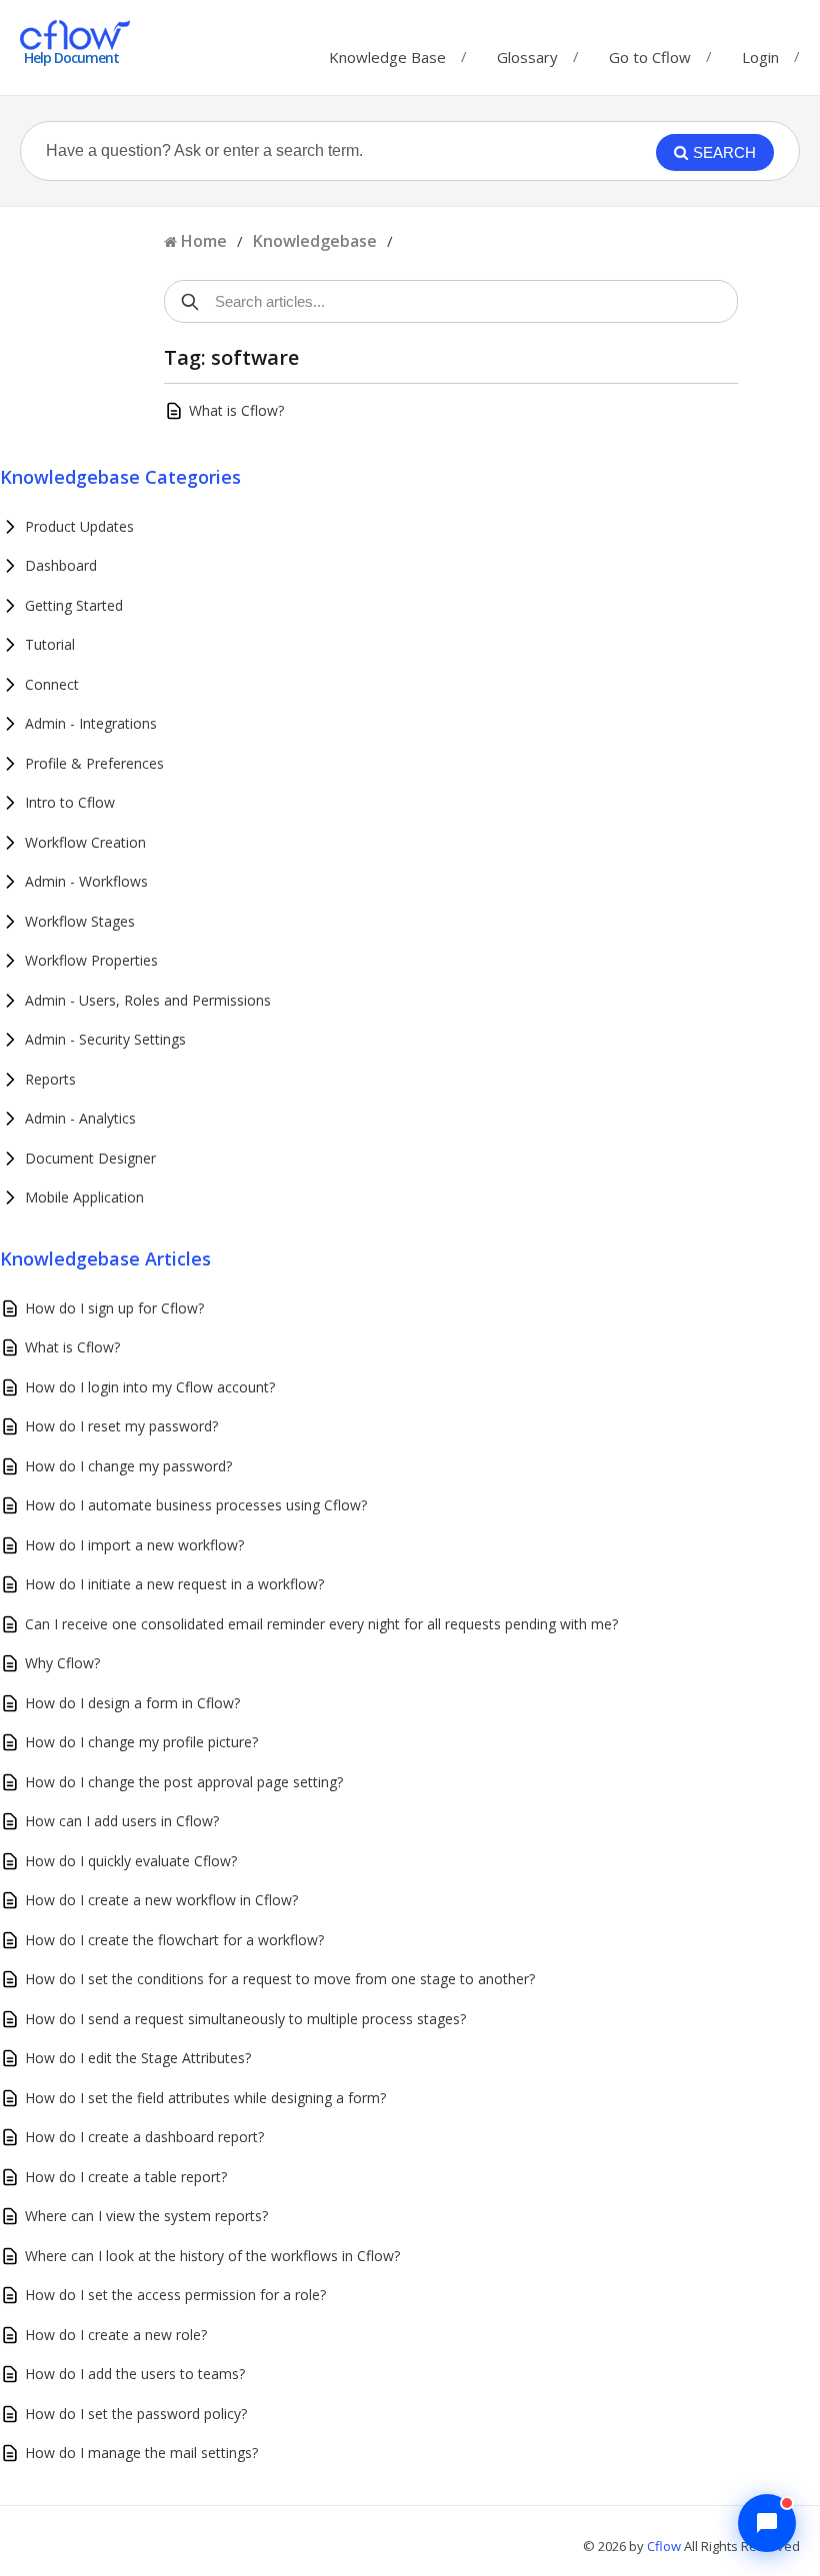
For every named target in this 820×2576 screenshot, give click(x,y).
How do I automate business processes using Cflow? (196, 1505)
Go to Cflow (650, 52)
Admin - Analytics (80, 1118)
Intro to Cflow (70, 802)
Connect (52, 684)
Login (760, 57)
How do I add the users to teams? (135, 2374)
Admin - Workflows (86, 881)
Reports (50, 1079)
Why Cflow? (62, 1663)
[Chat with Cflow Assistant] (767, 2523)
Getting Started (74, 605)
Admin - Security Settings (105, 1039)
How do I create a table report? (126, 2177)
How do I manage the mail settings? (141, 2453)
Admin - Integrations (91, 723)
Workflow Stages (80, 921)
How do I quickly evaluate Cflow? (131, 1861)
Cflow (665, 2546)
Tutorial (50, 644)
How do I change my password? (128, 1466)
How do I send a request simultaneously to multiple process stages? (245, 2019)
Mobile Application (84, 1197)
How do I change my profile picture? (141, 1742)
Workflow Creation (85, 842)
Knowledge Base (387, 52)
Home (204, 241)
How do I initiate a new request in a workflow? (174, 1584)
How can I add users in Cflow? (122, 1821)
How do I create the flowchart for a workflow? (174, 1940)
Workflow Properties (91, 960)
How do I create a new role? (116, 2335)
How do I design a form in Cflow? (132, 1703)
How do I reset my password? (121, 1426)
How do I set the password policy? (136, 2414)
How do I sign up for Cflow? (114, 1308)
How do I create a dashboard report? (144, 2137)
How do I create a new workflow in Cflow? (161, 1900)
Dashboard (61, 565)
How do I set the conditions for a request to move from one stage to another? (280, 1979)
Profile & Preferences (94, 763)
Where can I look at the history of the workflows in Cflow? (212, 2256)
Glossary (527, 52)
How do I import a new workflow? (134, 1545)
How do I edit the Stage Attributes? (138, 2058)
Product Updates (79, 526)
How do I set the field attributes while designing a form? (205, 2098)
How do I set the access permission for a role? (175, 2295)
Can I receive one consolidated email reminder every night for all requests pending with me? (321, 1624)
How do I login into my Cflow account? (150, 1387)
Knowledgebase (315, 241)
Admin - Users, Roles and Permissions (148, 1000)
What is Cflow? (236, 410)
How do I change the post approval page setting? (184, 1782)
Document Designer (90, 1158)
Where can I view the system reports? (146, 2216)
